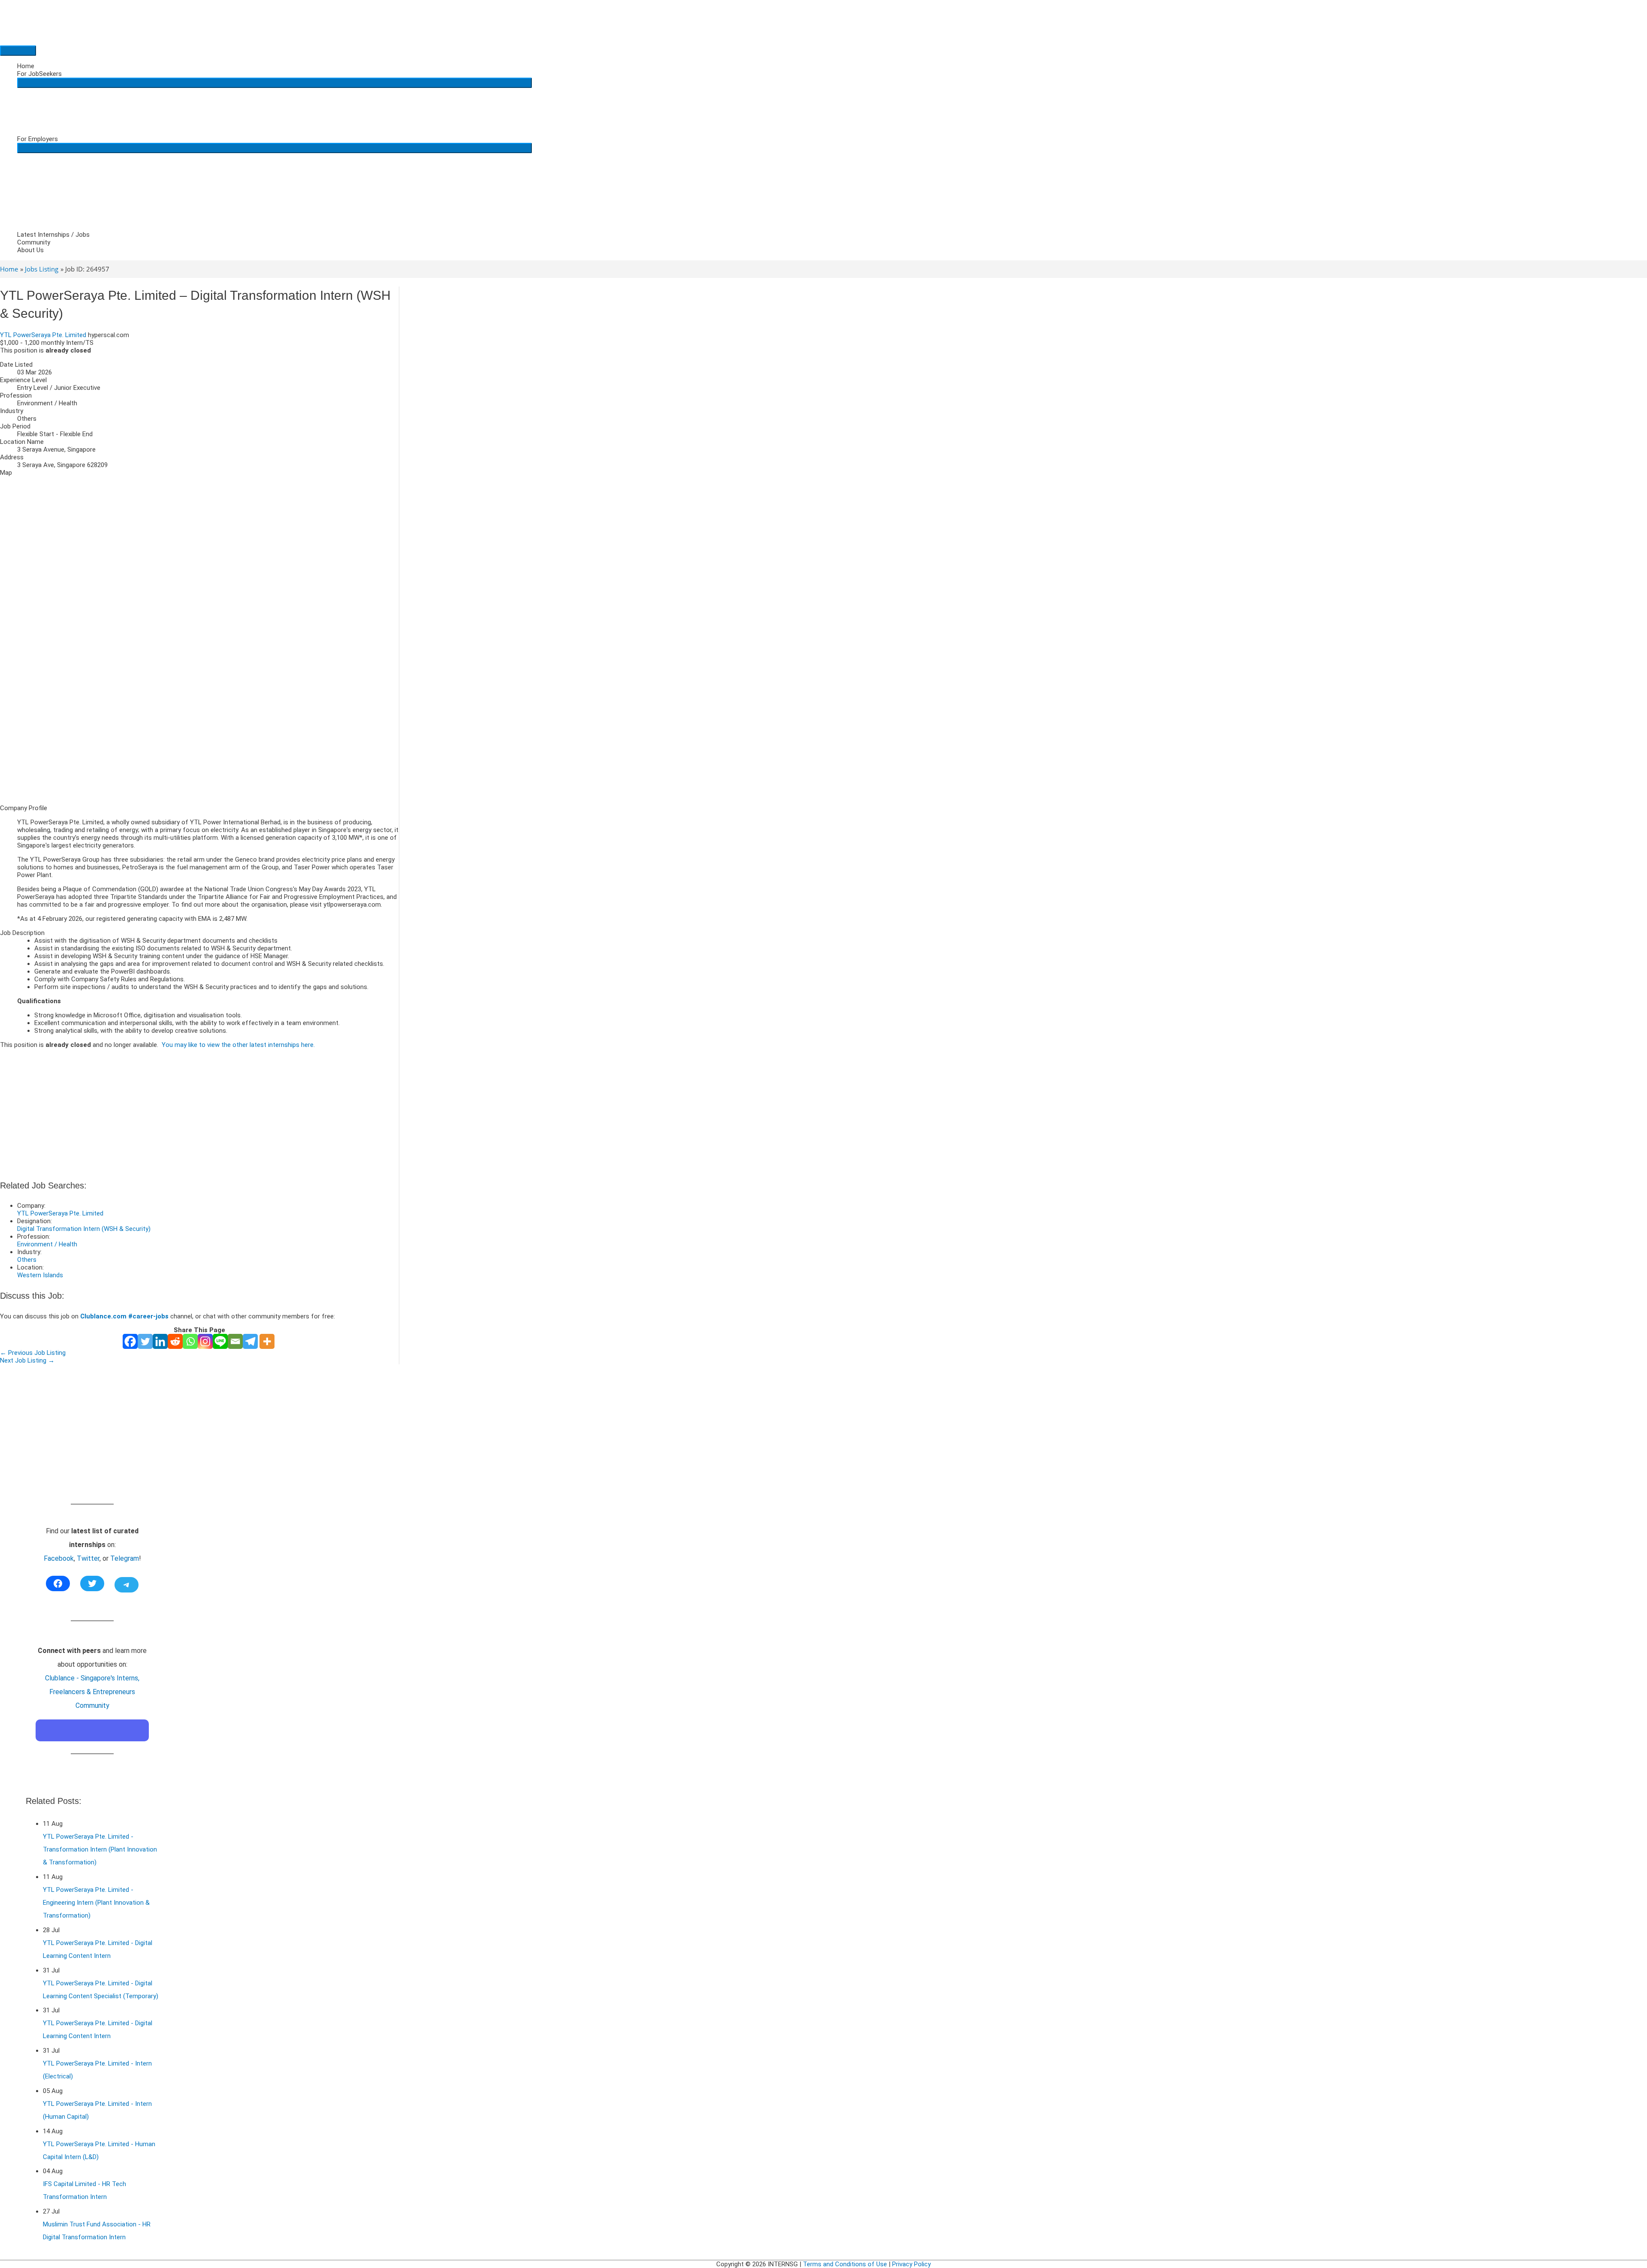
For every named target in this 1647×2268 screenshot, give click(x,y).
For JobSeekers (39, 74)
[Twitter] (145, 1341)
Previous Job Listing (33, 1353)
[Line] (220, 1341)
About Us (30, 250)
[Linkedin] (160, 1341)
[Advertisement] (199, 738)
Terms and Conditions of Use (845, 2264)
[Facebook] (130, 1341)
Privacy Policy (911, 2264)
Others (27, 1260)
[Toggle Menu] (274, 83)
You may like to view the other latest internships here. (238, 1045)
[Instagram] (205, 1341)
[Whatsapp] (190, 1341)
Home (26, 66)
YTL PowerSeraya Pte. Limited (43, 335)
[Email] (235, 1341)
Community (34, 242)
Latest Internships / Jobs (53, 235)
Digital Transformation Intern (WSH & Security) (84, 1229)
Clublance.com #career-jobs (124, 1316)
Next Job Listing (27, 1360)
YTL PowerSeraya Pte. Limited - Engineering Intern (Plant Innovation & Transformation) (96, 1903)
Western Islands (40, 1275)
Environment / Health (47, 1244)
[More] (267, 1341)
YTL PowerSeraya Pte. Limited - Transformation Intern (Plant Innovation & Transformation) (100, 1849)
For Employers (38, 139)
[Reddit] (175, 1341)
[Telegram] (250, 1341)
